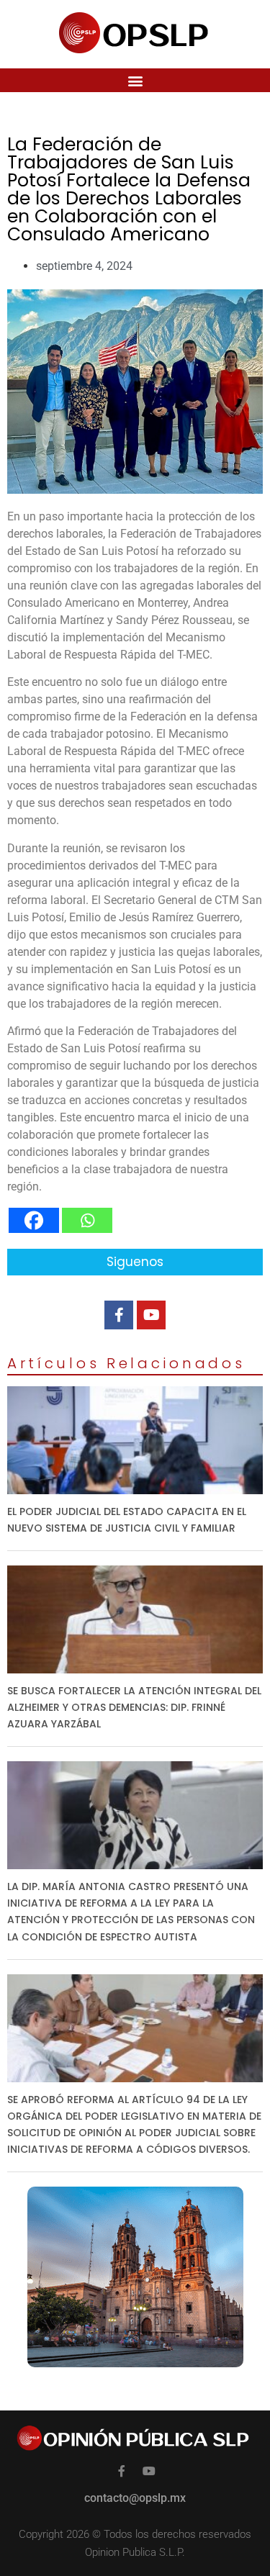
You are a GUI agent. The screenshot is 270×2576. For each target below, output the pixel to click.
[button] (135, 80)
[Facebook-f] (119, 1315)
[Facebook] (34, 1220)
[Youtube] (151, 1315)
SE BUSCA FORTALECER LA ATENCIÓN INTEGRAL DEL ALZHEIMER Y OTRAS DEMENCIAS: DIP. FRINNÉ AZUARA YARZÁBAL (134, 1707)
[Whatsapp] (87, 1220)
